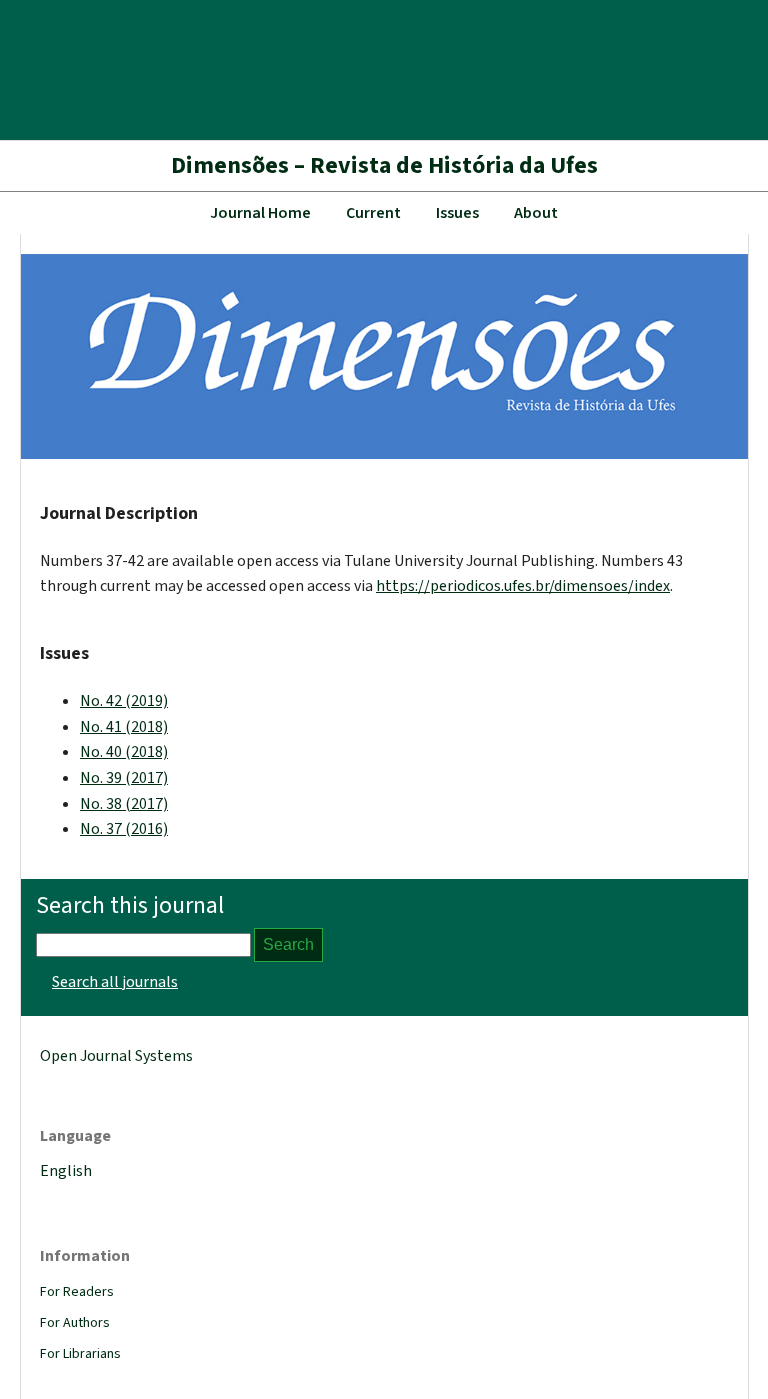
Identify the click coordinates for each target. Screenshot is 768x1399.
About (536, 213)
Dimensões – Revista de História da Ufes (384, 165)
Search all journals (115, 982)
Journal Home (260, 213)
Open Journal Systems (116, 1056)
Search (288, 944)
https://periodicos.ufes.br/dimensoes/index (523, 586)
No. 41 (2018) (124, 727)
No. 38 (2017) (124, 804)
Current (373, 213)
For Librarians (80, 1354)
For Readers (77, 1292)
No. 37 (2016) (124, 829)
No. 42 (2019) (124, 701)
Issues (457, 213)
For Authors (75, 1323)
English (66, 1171)
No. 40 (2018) (124, 752)
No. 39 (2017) (124, 778)
